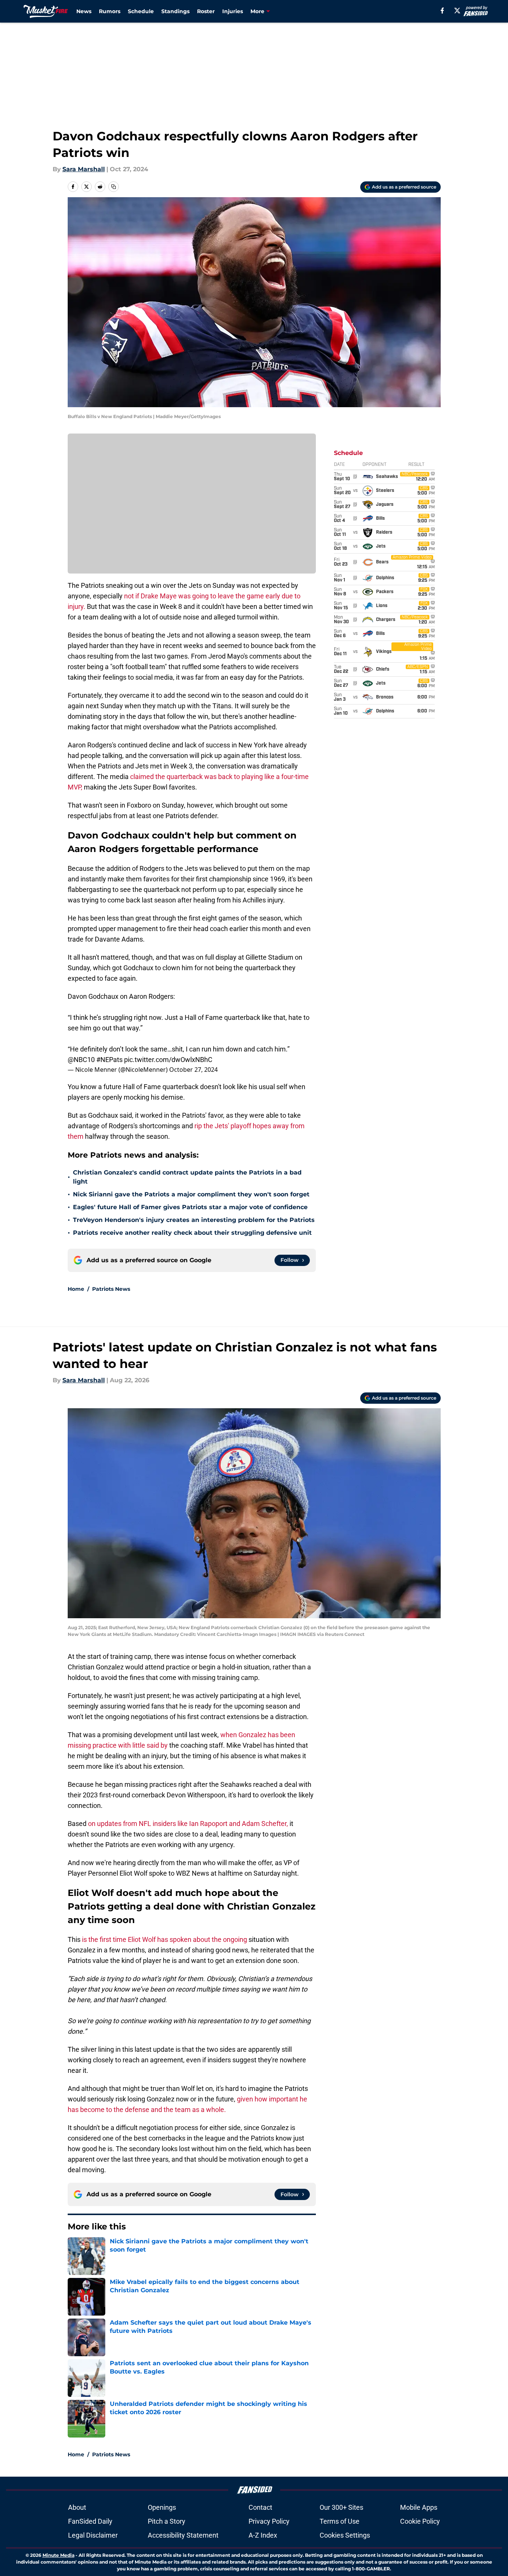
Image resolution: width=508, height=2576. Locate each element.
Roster (206, 11)
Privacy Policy (269, 2521)
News (84, 11)
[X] (457, 11)
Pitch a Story (167, 2521)
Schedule (141, 11)
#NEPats (109, 1060)
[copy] (114, 187)
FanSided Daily (90, 2521)
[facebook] (442, 11)
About (77, 2507)
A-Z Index (263, 2535)
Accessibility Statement (183, 2535)
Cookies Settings (345, 2535)
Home (76, 1289)
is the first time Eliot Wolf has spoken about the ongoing (164, 1939)
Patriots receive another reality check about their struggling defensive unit (192, 1233)
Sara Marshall (84, 169)
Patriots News (111, 1289)
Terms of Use (340, 2521)
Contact (260, 2507)
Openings (162, 2507)
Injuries (233, 11)
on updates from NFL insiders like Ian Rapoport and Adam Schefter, (188, 1824)
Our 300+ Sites (341, 2507)
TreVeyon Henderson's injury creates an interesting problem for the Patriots (194, 1220)
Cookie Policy (420, 2521)
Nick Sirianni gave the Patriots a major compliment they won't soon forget (191, 1194)
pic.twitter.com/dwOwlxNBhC (168, 1060)
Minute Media (58, 2555)
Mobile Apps (419, 2507)
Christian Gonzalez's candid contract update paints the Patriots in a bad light (187, 1177)
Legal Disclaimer (93, 2535)
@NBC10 (81, 1060)
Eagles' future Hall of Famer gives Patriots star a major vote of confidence (190, 1207)
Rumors (110, 11)
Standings (175, 11)
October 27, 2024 (193, 1070)
